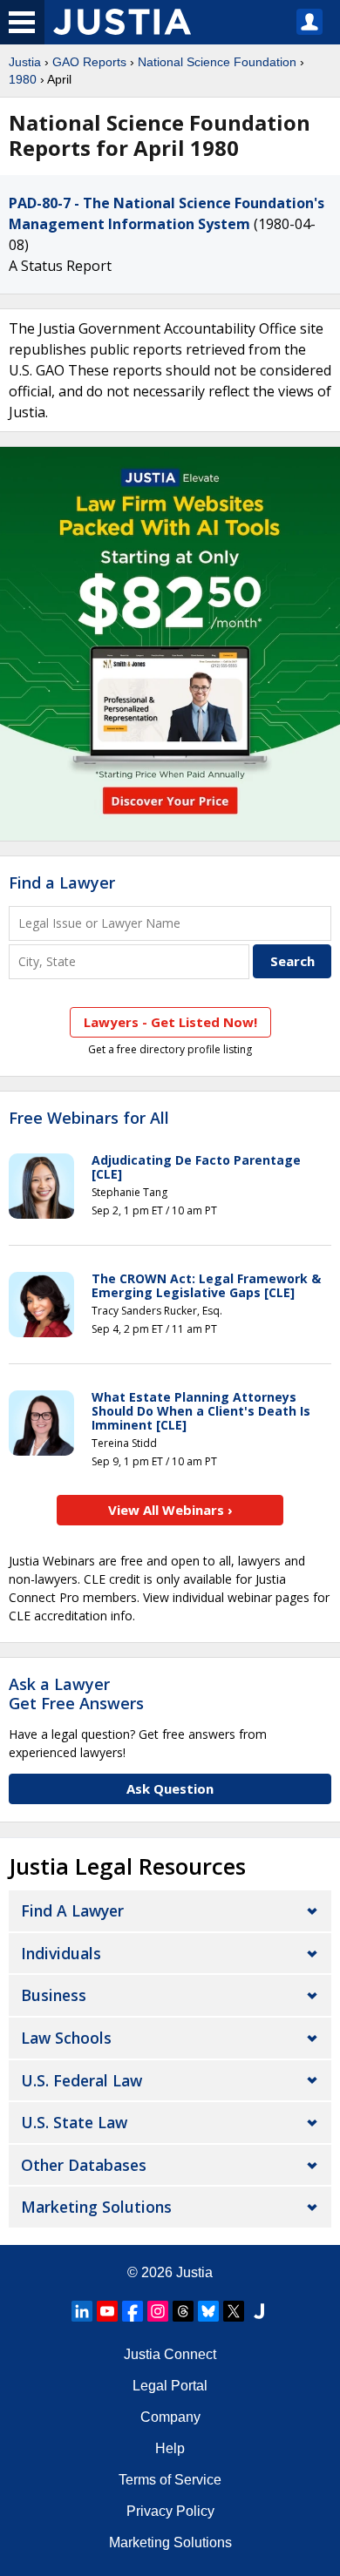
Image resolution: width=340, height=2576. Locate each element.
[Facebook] (133, 2311)
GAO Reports (89, 62)
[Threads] (183, 2311)
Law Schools (66, 2038)
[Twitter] (234, 2311)
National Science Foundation (217, 62)
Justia (25, 62)
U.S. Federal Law (82, 2080)
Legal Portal (170, 2386)
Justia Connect (170, 2354)
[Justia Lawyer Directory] (259, 2311)
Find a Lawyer (62, 882)
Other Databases (84, 2165)
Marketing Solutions (96, 2207)
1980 (23, 79)
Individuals (61, 1953)
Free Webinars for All (89, 1119)
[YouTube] (107, 2311)
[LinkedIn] (82, 2311)
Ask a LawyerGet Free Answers (76, 1694)
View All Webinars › (170, 1510)
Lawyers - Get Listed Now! (170, 1022)
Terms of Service (170, 2480)
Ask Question (170, 1788)
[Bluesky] (208, 2311)
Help (170, 2448)
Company (170, 2417)
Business (54, 1995)
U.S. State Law (74, 2122)
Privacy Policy (170, 2511)
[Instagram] (158, 2311)
